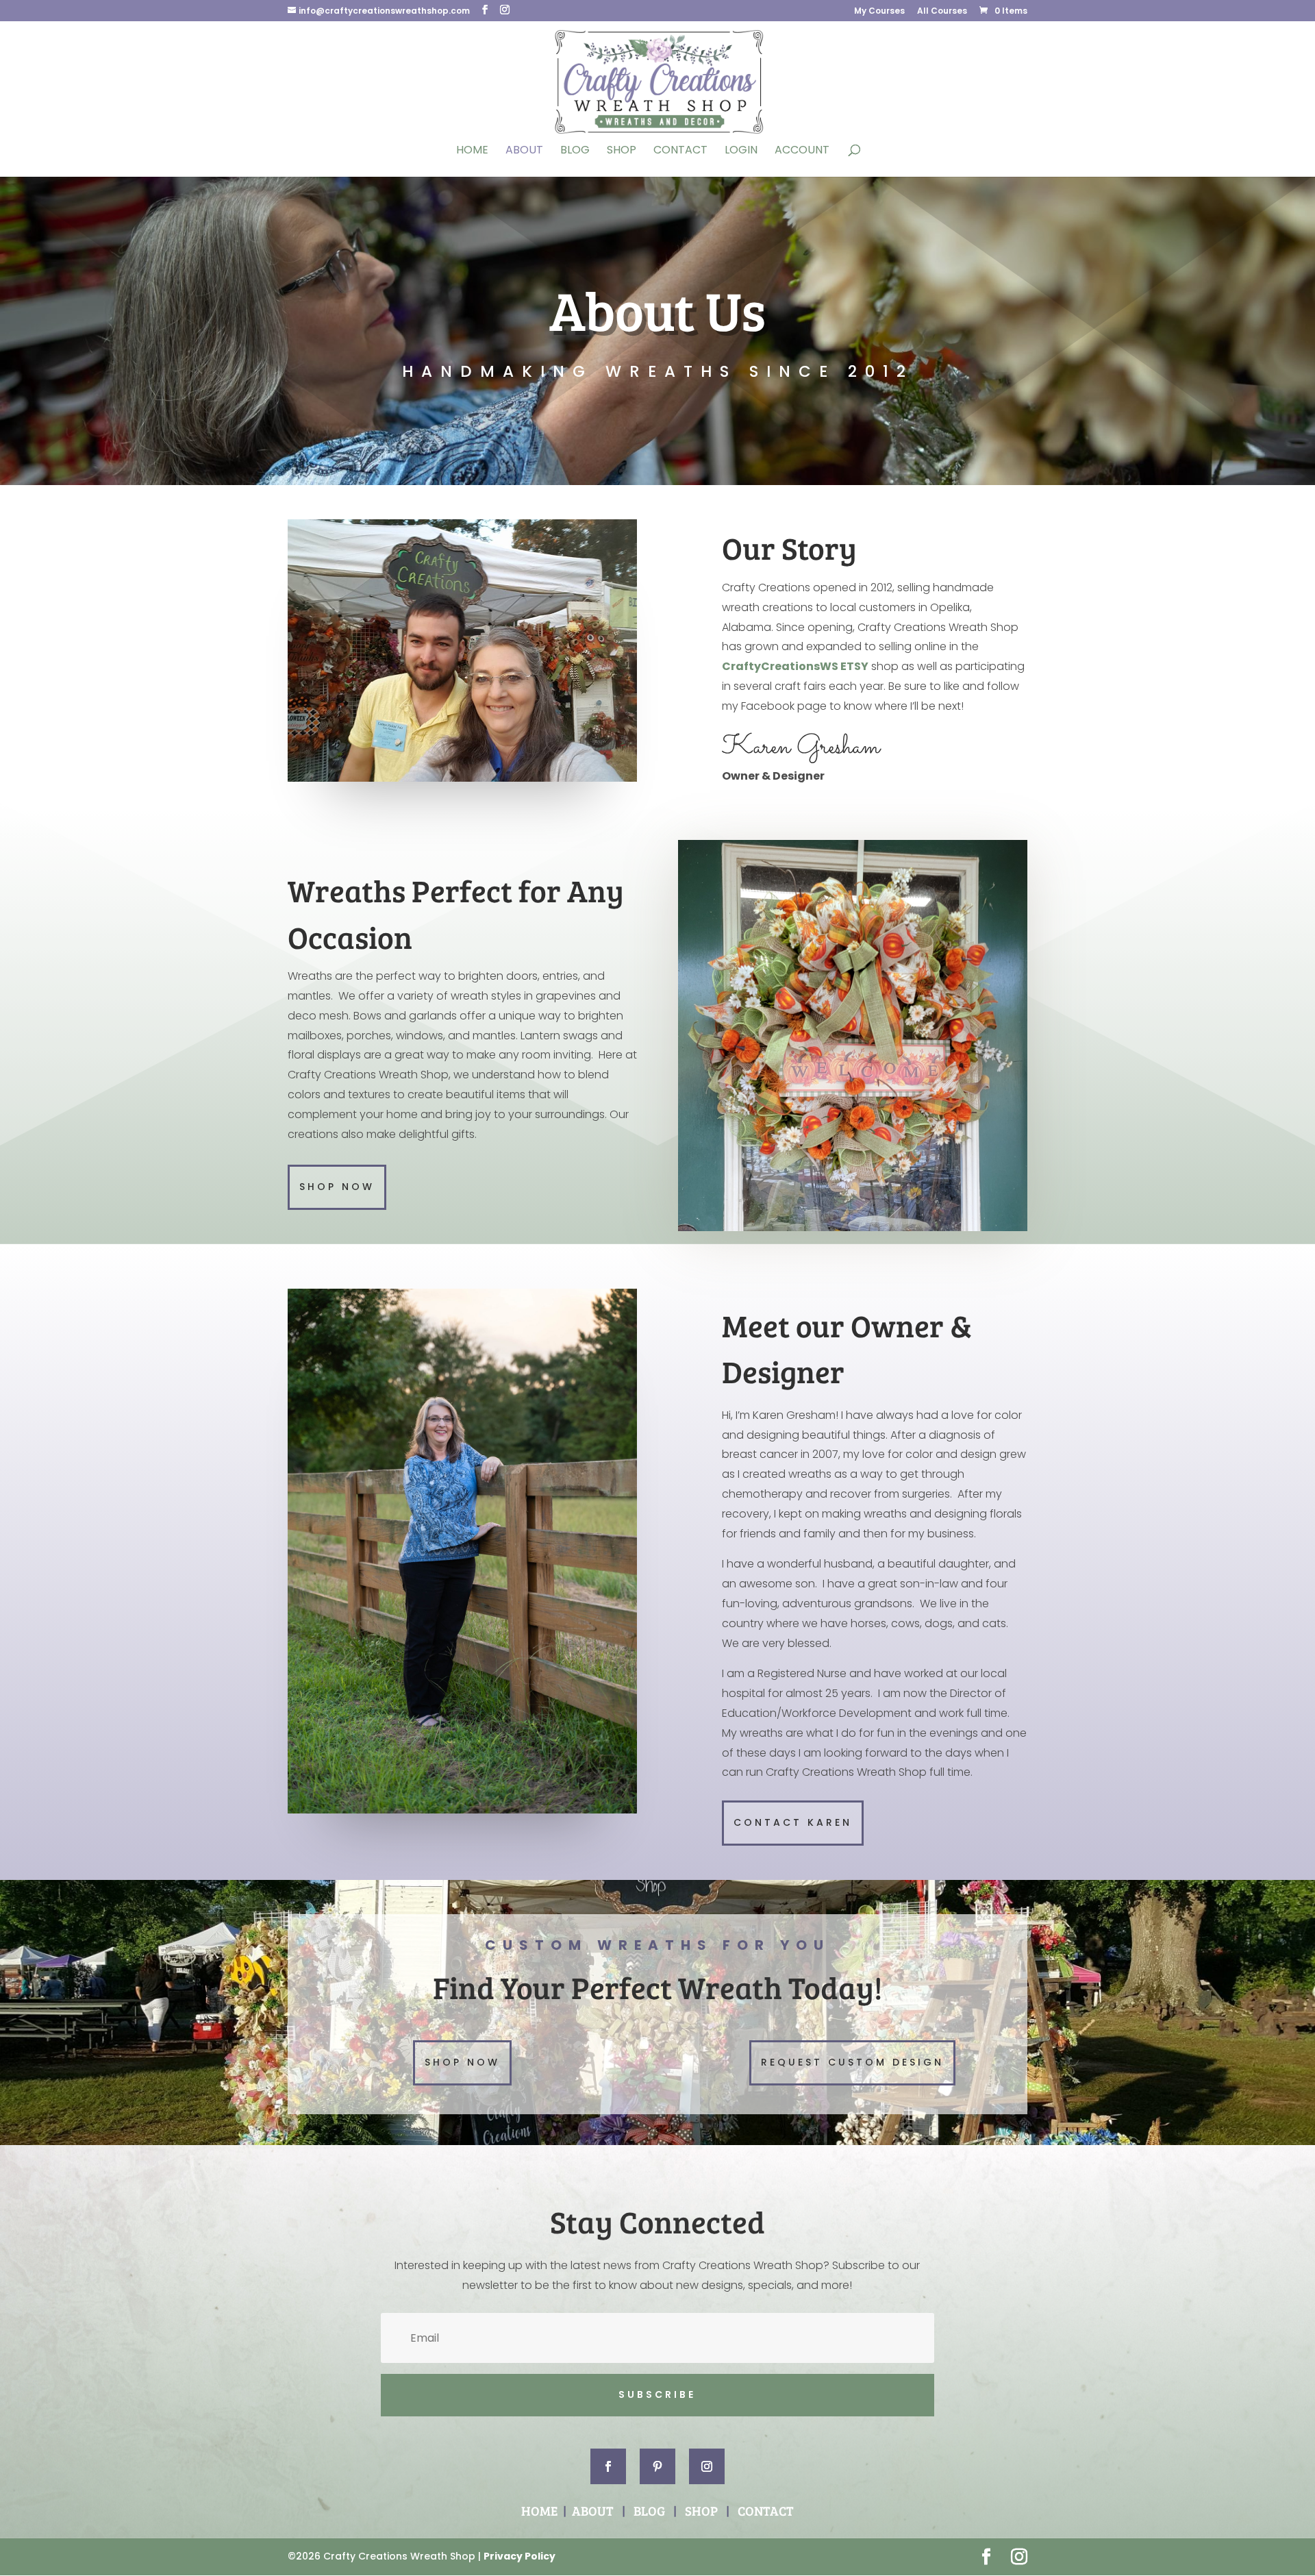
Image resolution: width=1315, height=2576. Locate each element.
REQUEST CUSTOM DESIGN (852, 2062)
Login (741, 151)
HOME (539, 2511)
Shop (622, 151)
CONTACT (766, 2511)
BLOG (649, 2511)
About (524, 151)
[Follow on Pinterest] (657, 2466)
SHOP (701, 2511)
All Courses (942, 12)
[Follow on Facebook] (608, 2466)
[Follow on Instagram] (707, 2466)
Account (802, 151)
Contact (680, 151)
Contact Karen (793, 1822)
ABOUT (593, 2511)
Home (472, 151)
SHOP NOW (337, 1187)
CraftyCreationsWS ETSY (795, 666)
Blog (575, 151)
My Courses (879, 12)
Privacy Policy (519, 2556)
